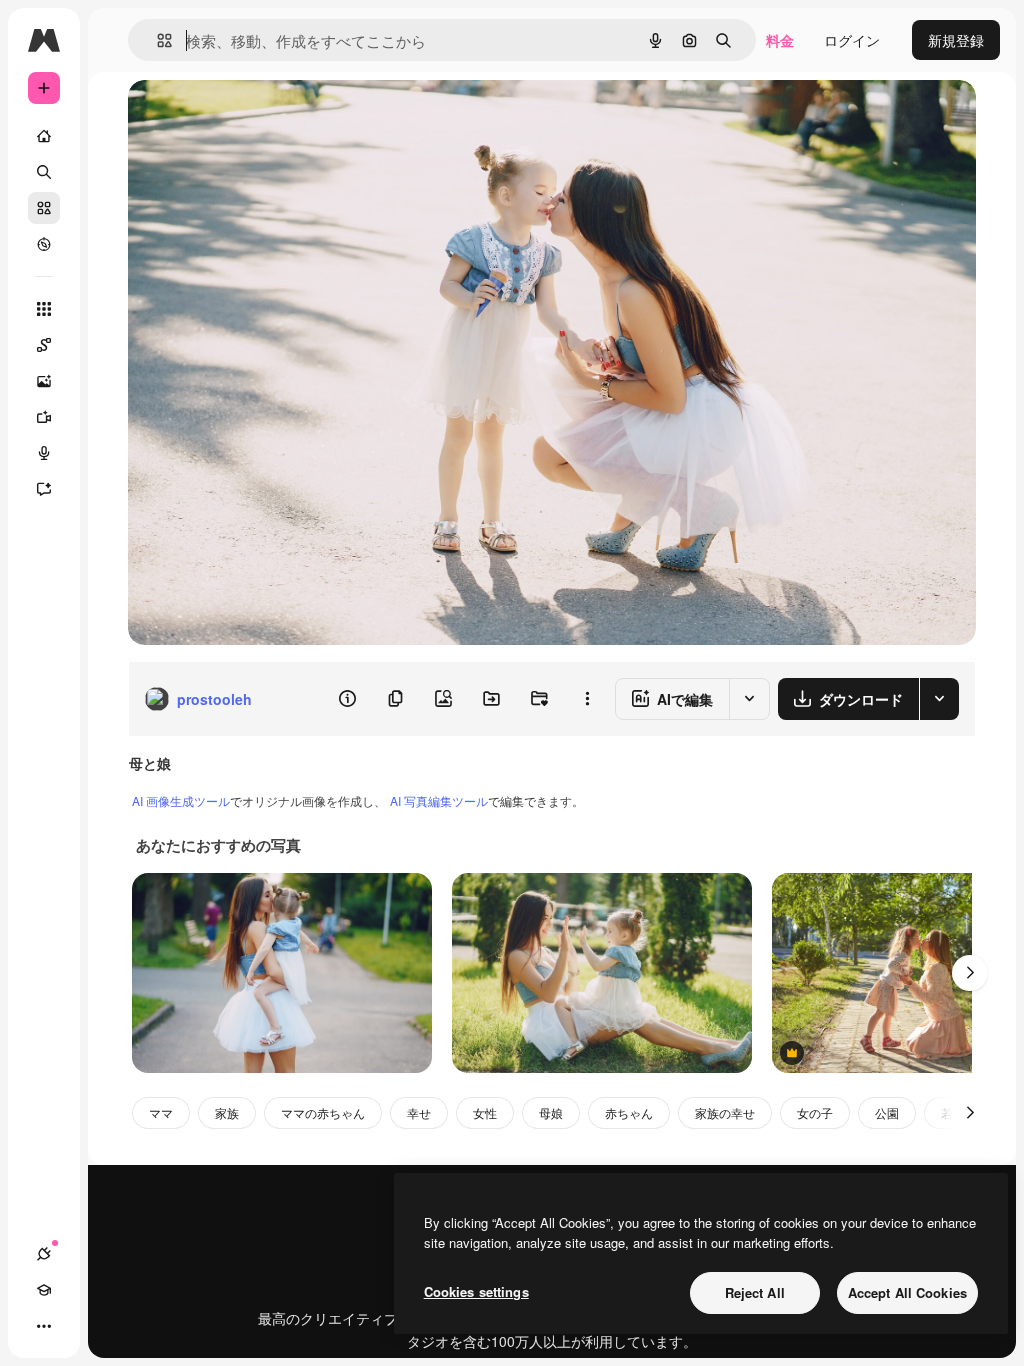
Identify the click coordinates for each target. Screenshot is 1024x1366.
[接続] (44, 1254)
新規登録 (956, 40)
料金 (780, 40)
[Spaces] (44, 345)
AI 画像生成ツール (181, 800)
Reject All (755, 1292)
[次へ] (970, 973)
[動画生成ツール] (44, 417)
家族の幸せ (725, 1112)
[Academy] (44, 1290)
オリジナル (265, 117)
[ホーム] (44, 136)
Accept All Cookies (907, 1292)
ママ (161, 1112)
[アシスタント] (44, 489)
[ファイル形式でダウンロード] (939, 699)
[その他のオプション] (587, 699)
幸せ (419, 1112)
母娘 (551, 1112)
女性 (485, 1112)
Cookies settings (476, 1291)
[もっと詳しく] (44, 244)
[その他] (44, 1326)
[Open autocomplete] (156, 40)
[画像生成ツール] (44, 381)
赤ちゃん (629, 1112)
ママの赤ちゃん (323, 1112)
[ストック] (44, 208)
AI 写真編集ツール (439, 800)
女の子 (815, 1112)
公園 (887, 1112)
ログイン (852, 40)
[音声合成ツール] (44, 453)
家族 (227, 1112)
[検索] (44, 172)
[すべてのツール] (44, 309)
